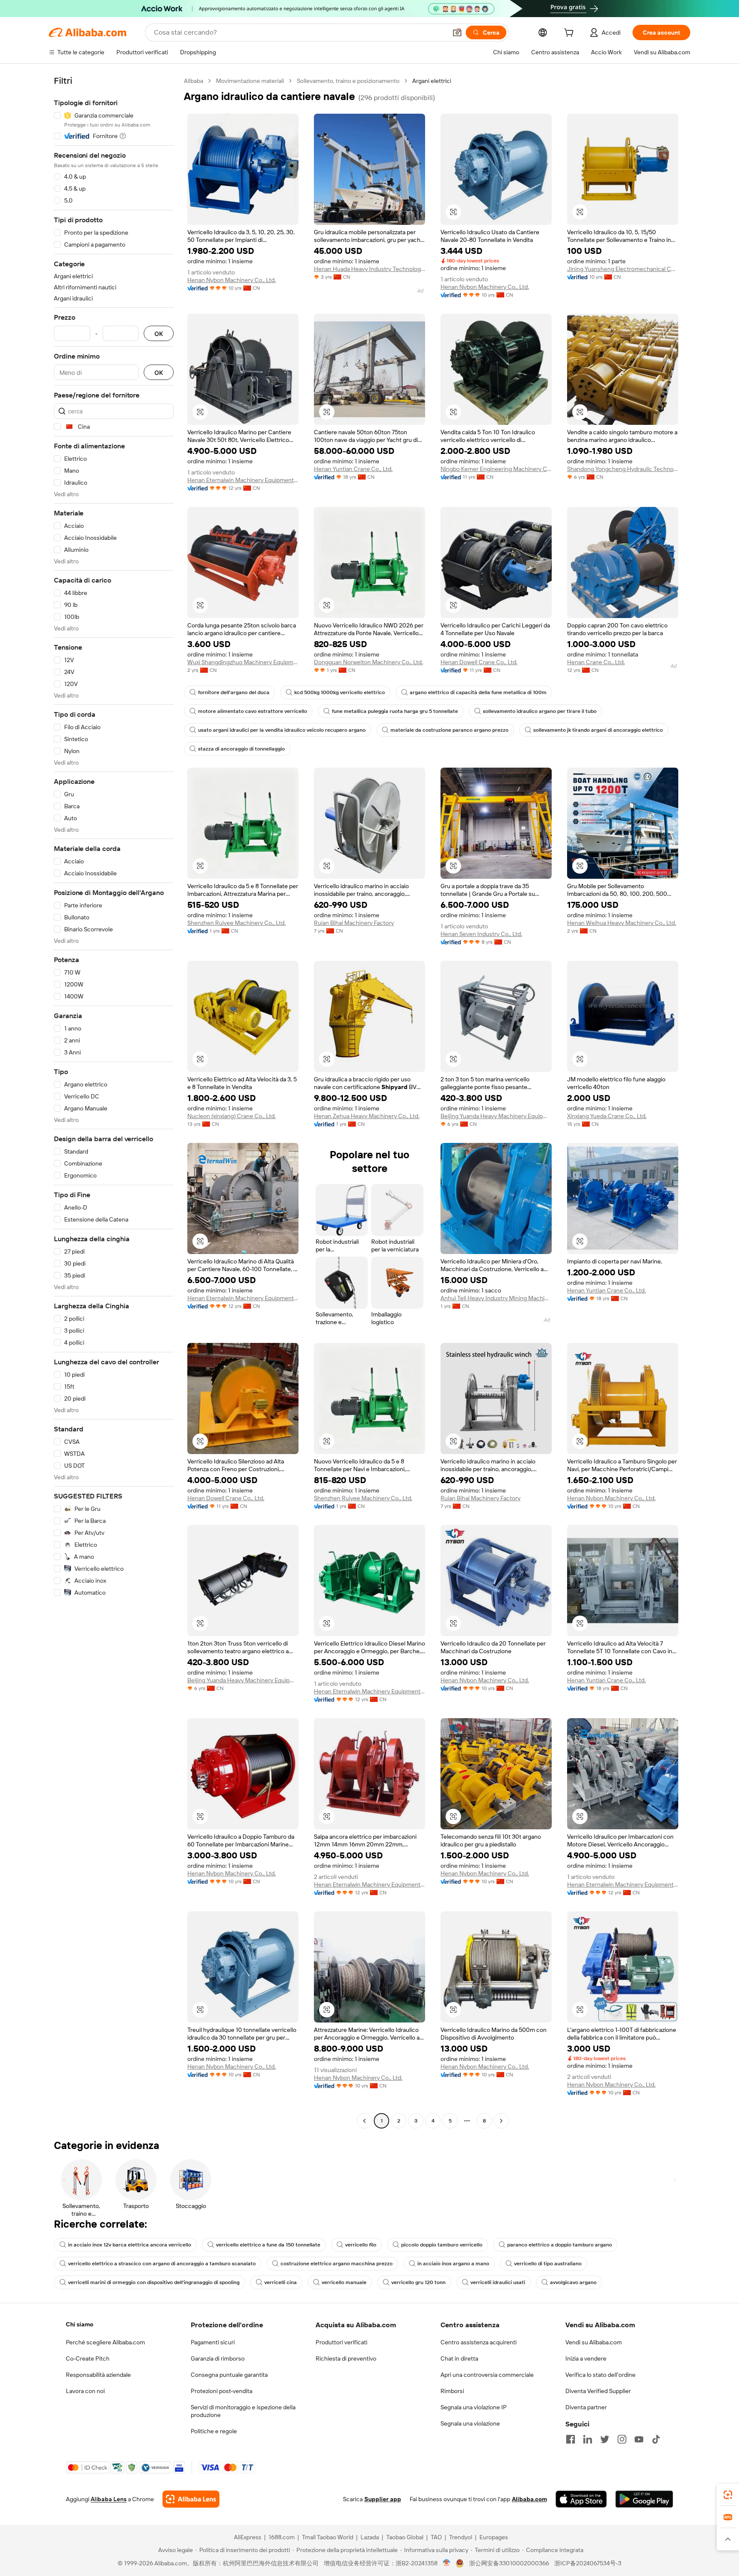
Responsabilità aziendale (98, 2375)
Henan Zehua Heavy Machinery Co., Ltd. (367, 1116)
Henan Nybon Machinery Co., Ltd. (232, 280)
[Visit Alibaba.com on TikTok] (656, 2439)
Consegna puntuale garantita (229, 2375)
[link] (728, 2495)
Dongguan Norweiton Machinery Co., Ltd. (368, 662)
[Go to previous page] (364, 2121)
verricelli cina (281, 2282)
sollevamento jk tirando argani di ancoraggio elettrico (598, 730)
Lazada (370, 2537)
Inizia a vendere (586, 2358)
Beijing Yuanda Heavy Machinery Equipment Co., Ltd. (496, 1116)
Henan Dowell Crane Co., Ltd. (479, 662)
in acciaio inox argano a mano (453, 2264)
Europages (494, 2537)
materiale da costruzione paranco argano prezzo (449, 730)
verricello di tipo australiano (548, 2264)
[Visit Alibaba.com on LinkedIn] (588, 2439)
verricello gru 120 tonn (418, 2282)
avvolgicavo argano (573, 2282)
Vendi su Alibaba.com (594, 2342)
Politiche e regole (214, 2431)
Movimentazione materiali (250, 81)
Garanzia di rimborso (218, 2358)
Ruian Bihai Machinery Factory (354, 923)
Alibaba (194, 81)
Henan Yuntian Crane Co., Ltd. (353, 469)
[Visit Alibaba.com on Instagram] (622, 2439)
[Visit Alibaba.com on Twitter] (605, 2439)
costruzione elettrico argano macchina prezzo (337, 2264)
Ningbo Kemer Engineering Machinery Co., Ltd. (496, 469)
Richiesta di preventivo (346, 2358)
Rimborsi (452, 2391)
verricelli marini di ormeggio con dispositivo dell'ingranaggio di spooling (154, 2282)
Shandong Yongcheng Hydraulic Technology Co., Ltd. (623, 469)
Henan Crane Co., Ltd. (596, 662)
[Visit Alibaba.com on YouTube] (639, 2439)
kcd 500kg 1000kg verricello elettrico (340, 692)
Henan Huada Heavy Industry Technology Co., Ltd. (369, 269)
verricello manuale (344, 2282)
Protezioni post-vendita (222, 2391)
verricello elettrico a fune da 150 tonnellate (268, 2245)
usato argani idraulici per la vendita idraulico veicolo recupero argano (282, 730)
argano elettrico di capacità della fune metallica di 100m (478, 692)
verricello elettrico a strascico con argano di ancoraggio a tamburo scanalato (162, 2264)
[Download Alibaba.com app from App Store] (581, 2499)
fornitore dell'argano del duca (234, 692)
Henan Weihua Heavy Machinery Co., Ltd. (622, 923)
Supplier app (383, 2499)
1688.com (282, 2537)
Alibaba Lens (109, 2499)
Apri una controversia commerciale (487, 2375)
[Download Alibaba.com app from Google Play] (644, 2499)
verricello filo (361, 2245)
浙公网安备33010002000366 (509, 2563)
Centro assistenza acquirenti (479, 2342)
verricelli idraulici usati (498, 2282)
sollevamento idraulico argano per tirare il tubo (540, 711)
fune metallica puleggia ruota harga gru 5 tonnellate (395, 711)
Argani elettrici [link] (432, 81)
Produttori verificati (341, 2342)
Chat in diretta (459, 2358)
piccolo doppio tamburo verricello (442, 2245)
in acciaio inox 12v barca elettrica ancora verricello (130, 2245)
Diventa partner (586, 2407)
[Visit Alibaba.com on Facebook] (571, 2439)
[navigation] (114, 1102)
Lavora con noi (85, 2391)
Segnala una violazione (470, 2423)
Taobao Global (405, 2537)
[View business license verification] (447, 2563)
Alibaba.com (529, 2499)
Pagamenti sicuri (213, 2342)
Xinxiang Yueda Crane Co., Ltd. (607, 1116)
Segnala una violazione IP (474, 2407)
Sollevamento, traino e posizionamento (348, 81)
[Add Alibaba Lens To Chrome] (191, 2499)
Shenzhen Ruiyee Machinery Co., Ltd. (236, 923)
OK (159, 334)
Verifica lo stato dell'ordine (600, 2375)
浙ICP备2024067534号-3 (588, 2563)
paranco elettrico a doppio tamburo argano (560, 2245)
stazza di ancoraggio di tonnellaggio (241, 749)
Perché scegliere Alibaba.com (105, 2342)
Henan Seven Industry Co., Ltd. (481, 934)
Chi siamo (80, 2324)
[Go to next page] (501, 2121)
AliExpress (248, 2537)
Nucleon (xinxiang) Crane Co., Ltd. (232, 1116)
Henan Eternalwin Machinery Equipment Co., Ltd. (243, 480)
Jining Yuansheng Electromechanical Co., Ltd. (623, 269)
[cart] (571, 34)
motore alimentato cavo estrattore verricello (253, 711)
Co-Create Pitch (88, 2358)
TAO (436, 2537)
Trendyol (461, 2537)
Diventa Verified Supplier (598, 2391)
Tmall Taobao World (328, 2537)
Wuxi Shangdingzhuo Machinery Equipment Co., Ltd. (243, 662)
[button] (457, 32)
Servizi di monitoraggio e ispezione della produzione (243, 2411)
